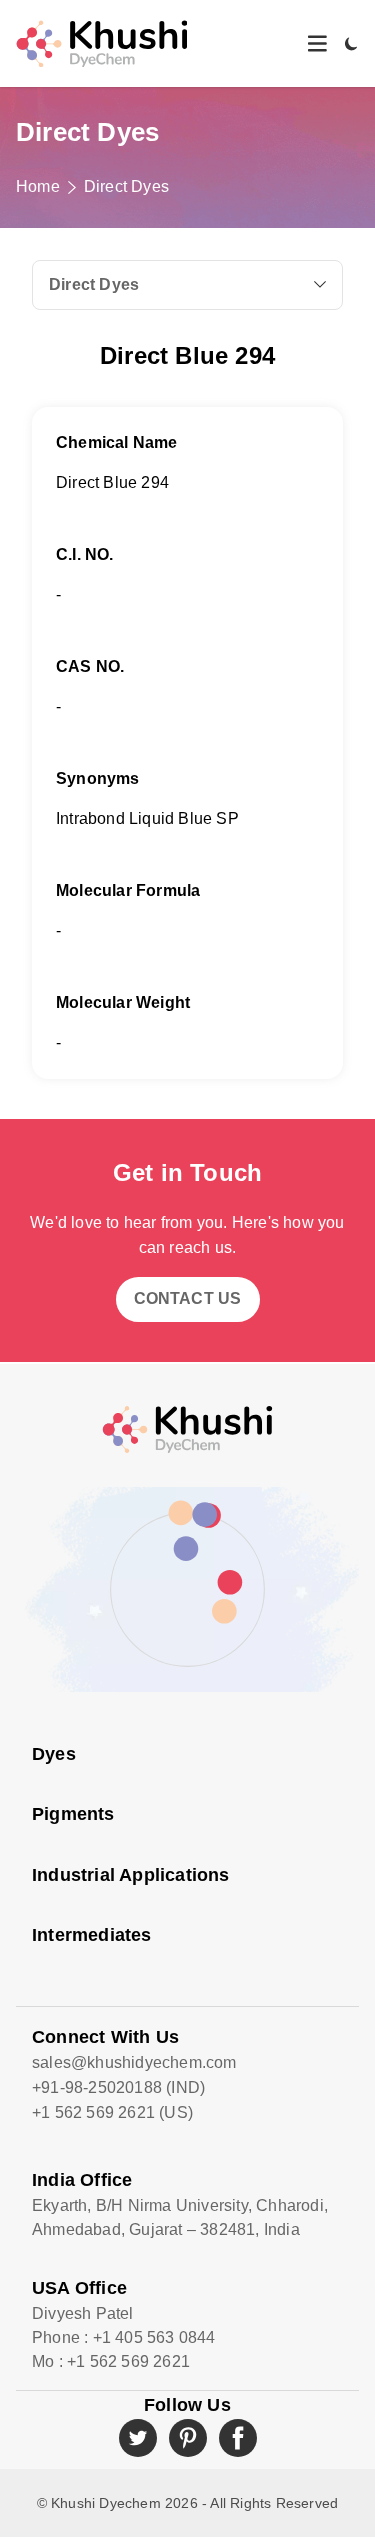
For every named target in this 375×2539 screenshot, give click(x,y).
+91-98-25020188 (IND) (118, 2087)
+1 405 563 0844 (154, 2337)
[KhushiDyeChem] (101, 43)
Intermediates (92, 1935)
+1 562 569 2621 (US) (112, 2112)
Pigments (73, 1814)
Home (38, 186)
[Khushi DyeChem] (187, 1429)
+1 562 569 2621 (128, 2361)
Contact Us (188, 1298)
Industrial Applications (131, 1875)
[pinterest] (188, 2438)
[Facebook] (238, 2438)
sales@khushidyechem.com (134, 2062)
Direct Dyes (126, 186)
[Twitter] (138, 2438)
